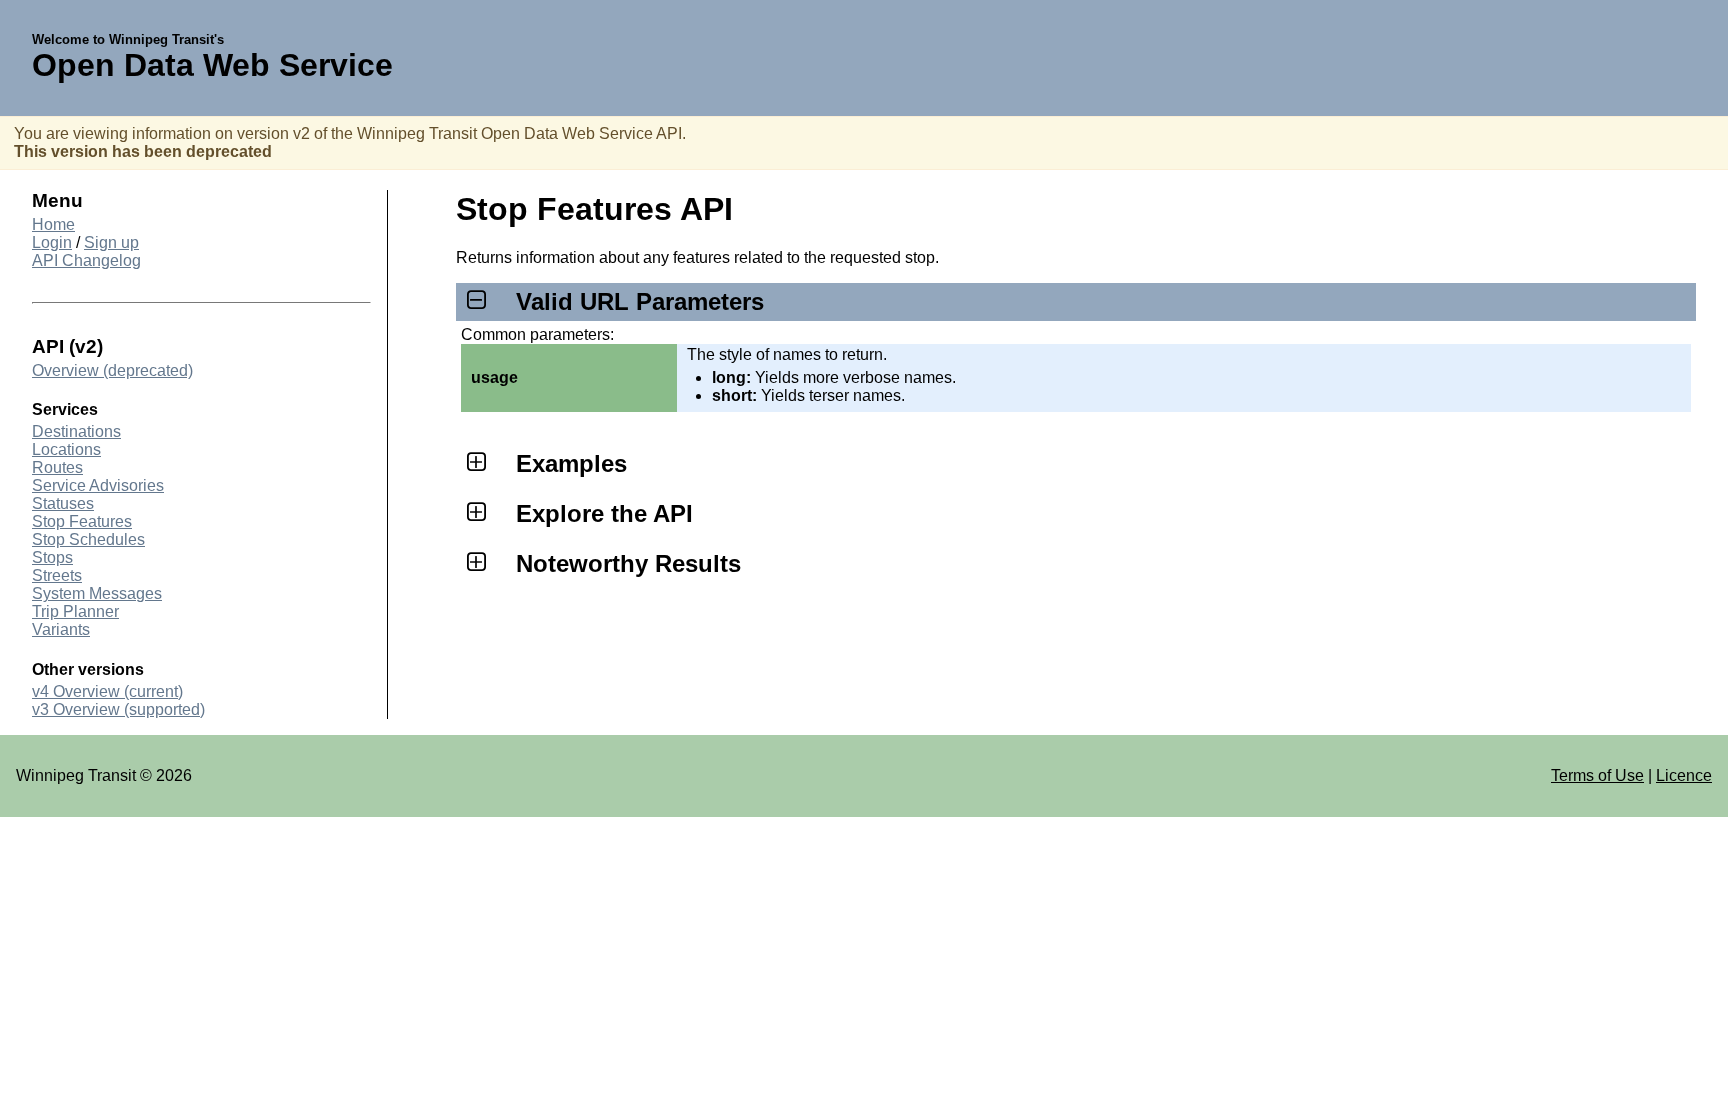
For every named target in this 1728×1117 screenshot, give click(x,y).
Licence (1684, 775)
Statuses (63, 503)
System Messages (97, 593)
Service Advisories (98, 485)
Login (52, 242)
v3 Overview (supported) (118, 709)
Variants (61, 629)
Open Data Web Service (212, 65)
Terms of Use (1597, 775)
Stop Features (82, 521)
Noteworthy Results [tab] (628, 563)
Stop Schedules (88, 539)
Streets (57, 575)
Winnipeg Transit (76, 775)
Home (53, 224)
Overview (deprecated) (112, 370)
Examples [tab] (571, 463)
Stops (52, 557)
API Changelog (86, 260)
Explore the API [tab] (604, 513)
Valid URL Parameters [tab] (640, 301)
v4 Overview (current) (107, 691)
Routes (57, 467)
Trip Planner (75, 611)
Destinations (76, 431)
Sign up (111, 242)
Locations (66, 449)
